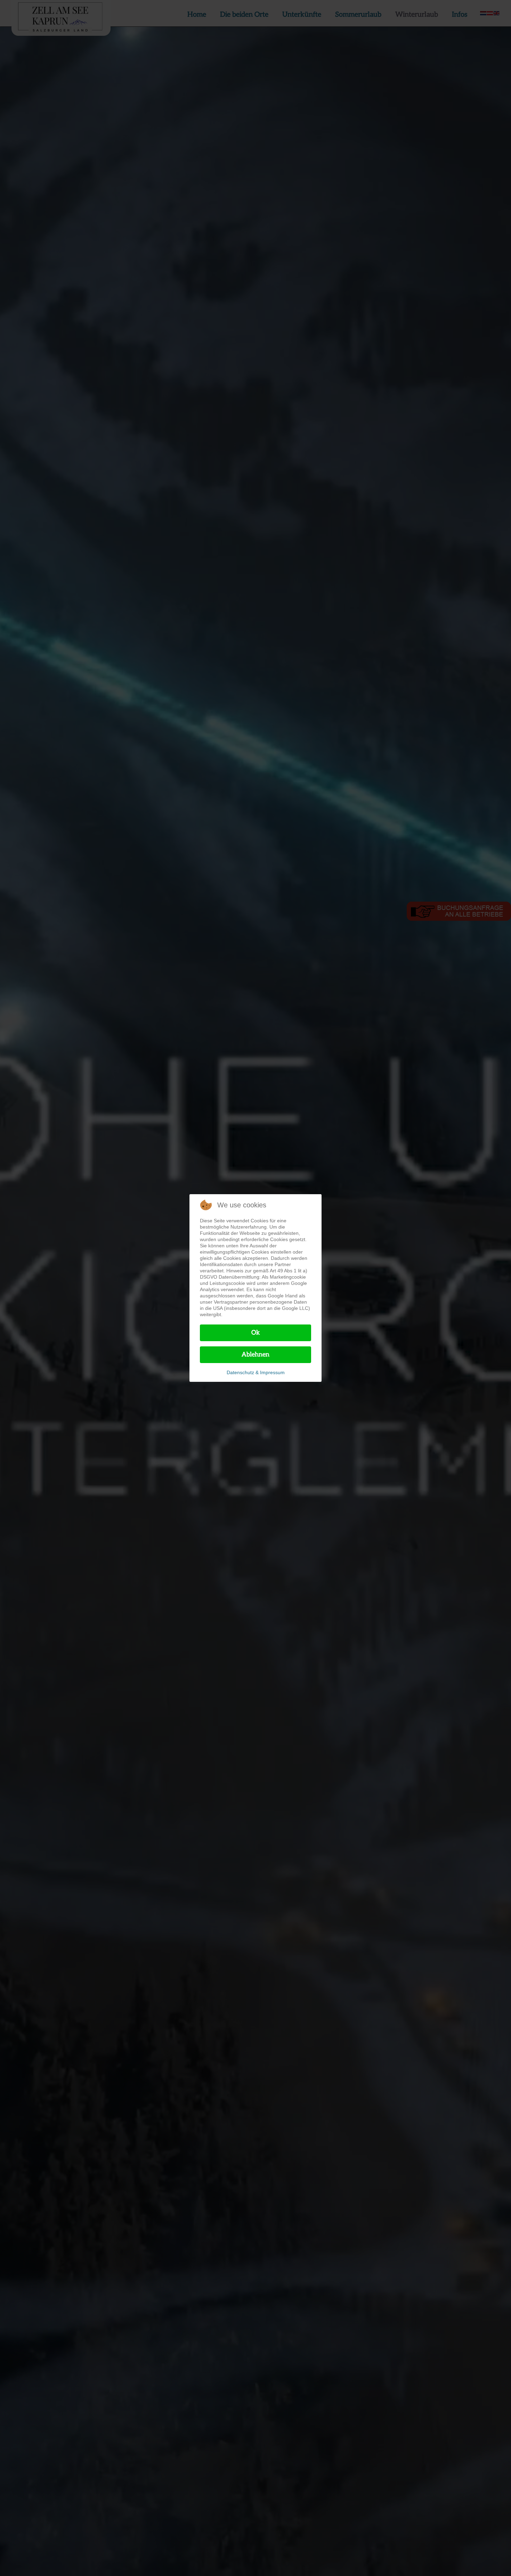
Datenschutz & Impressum (256, 1372)
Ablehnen (255, 1355)
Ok (256, 1333)
